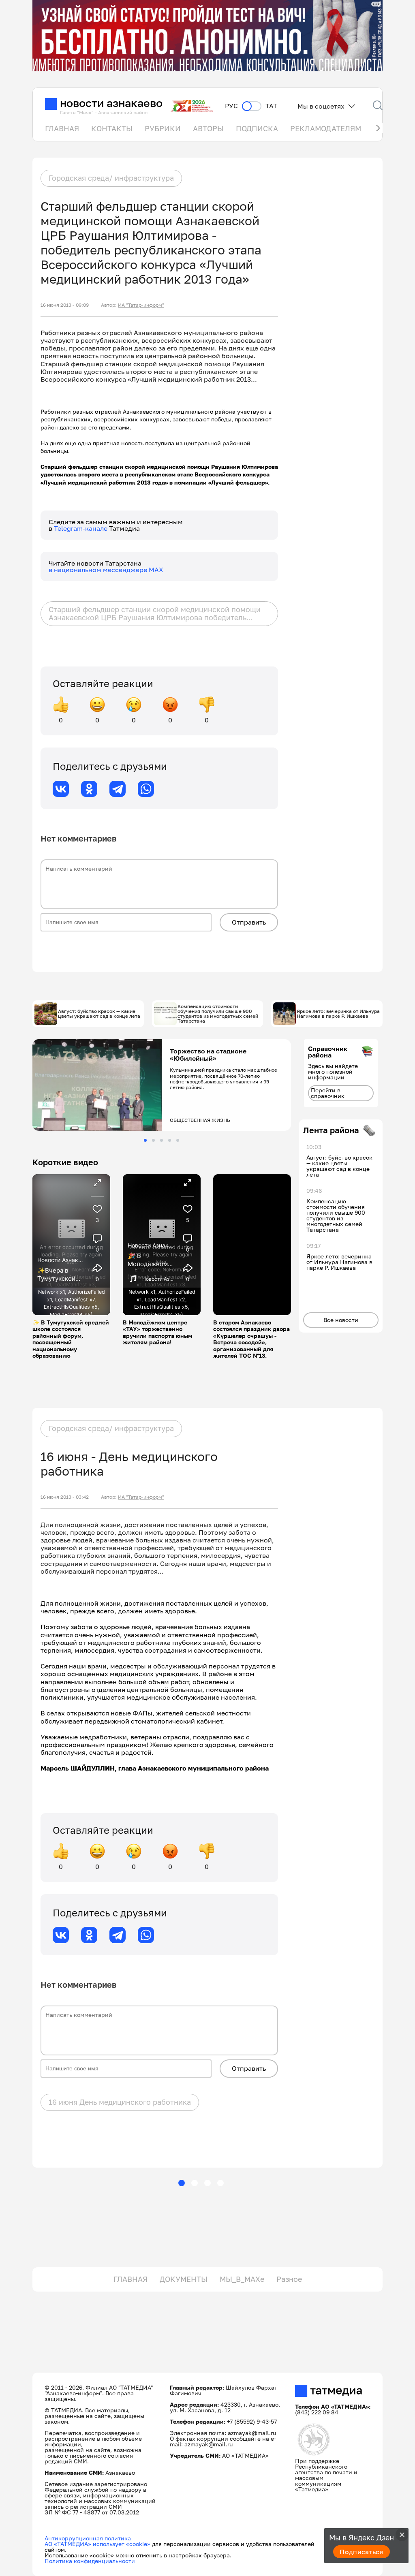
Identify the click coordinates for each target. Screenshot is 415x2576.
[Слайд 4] (170, 1140)
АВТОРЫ (208, 128)
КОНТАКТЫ (112, 128)
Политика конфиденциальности (90, 2561)
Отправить (249, 922)
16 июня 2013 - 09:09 (65, 305)
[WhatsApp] (146, 789)
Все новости (341, 1320)
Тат (271, 106)
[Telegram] (118, 789)
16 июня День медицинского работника (120, 2102)
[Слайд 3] (162, 1140)
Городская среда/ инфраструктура (111, 178)
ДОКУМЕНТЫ (184, 2279)
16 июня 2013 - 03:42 (65, 1497)
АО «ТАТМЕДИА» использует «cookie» (97, 2544)
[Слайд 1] (145, 1140)
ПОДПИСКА (257, 128)
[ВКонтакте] (61, 789)
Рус (231, 106)
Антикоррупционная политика (88, 2538)
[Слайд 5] (178, 1140)
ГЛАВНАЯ (62, 128)
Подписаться (362, 2552)
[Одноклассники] (89, 789)
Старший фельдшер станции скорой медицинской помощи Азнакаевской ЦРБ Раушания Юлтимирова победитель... (155, 613)
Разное (289, 2279)
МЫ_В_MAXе (242, 2279)
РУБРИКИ (163, 128)
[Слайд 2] (153, 1140)
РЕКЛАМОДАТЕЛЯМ (326, 128)
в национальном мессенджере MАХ (106, 570)
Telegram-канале (81, 528)
